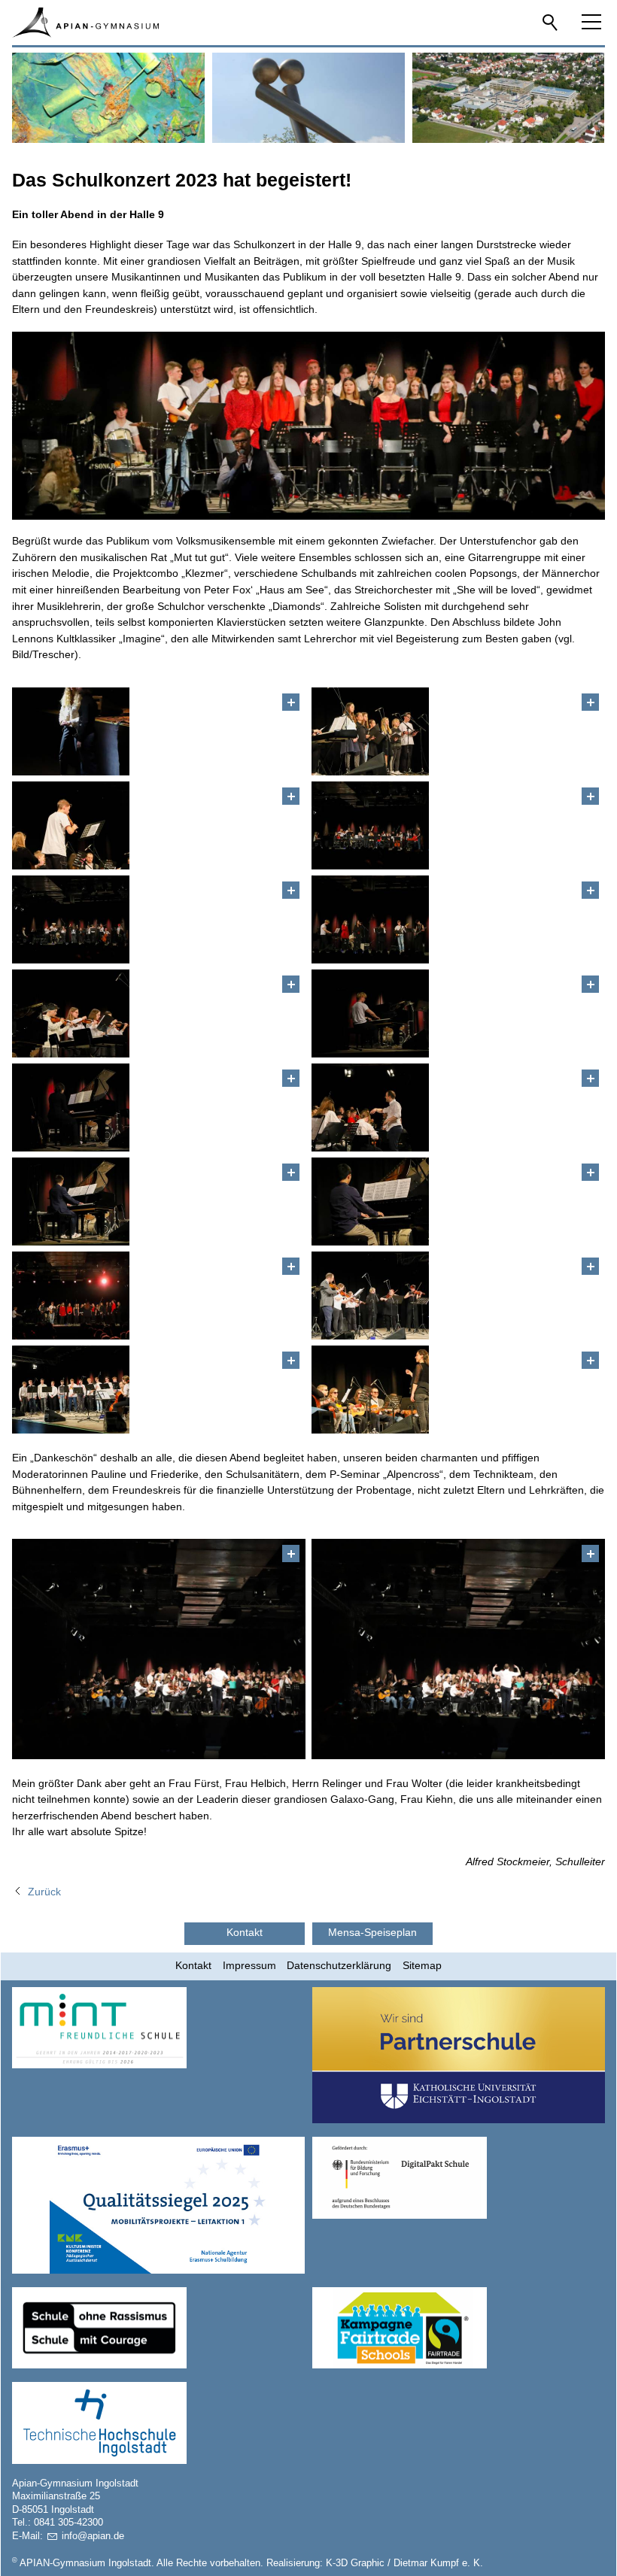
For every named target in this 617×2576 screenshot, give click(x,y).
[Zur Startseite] (85, 23)
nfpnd (91, 2536)
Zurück (44, 1892)
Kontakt (193, 1965)
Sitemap (422, 1965)
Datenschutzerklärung (339, 1965)
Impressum (249, 1965)
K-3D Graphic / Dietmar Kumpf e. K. (404, 2563)
